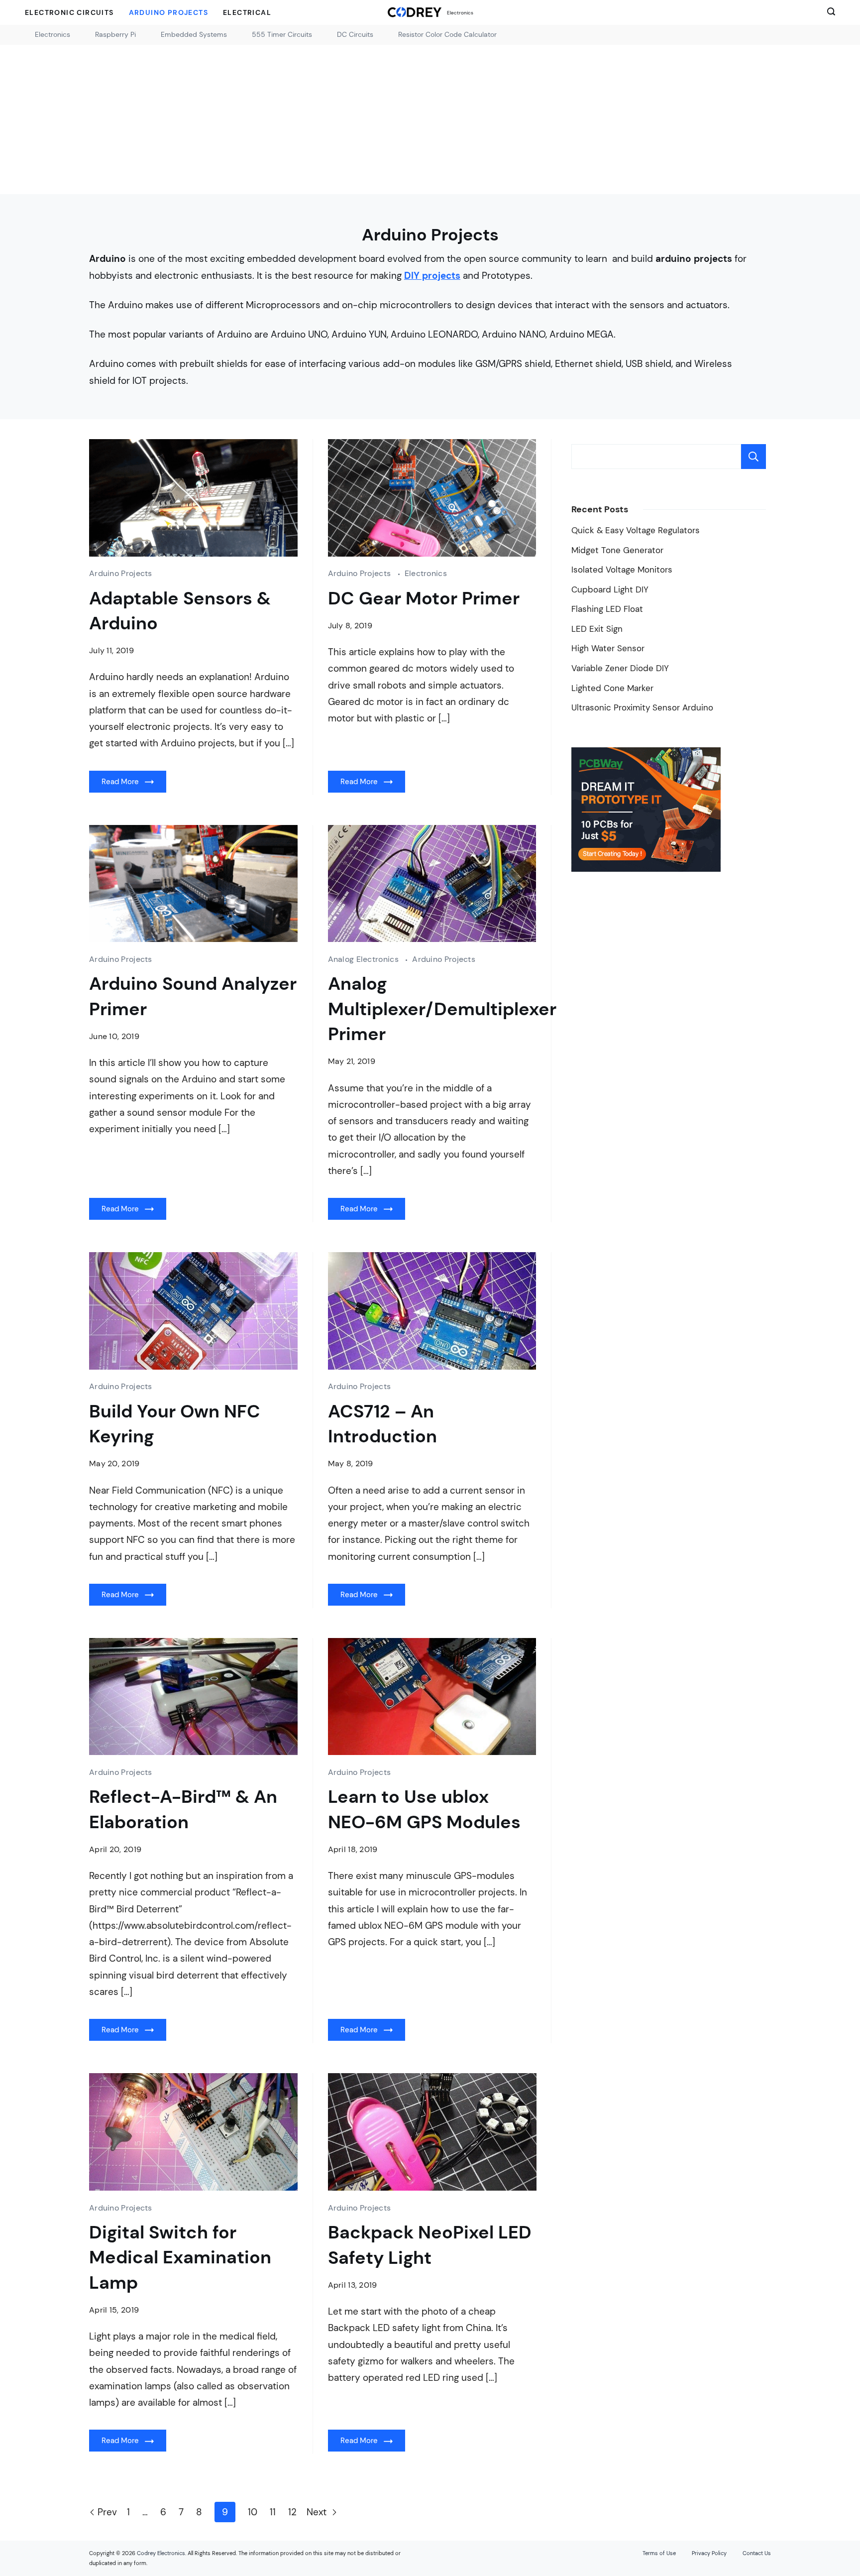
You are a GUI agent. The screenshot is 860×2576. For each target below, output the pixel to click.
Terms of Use (659, 2553)
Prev (107, 2512)
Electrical (247, 12)
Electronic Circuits (69, 12)
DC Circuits (355, 34)
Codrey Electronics (161, 2553)
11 (273, 2512)
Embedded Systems (194, 34)
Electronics (460, 13)
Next (318, 2512)
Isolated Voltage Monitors (622, 570)
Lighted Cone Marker (612, 688)
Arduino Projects (168, 12)
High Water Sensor (608, 648)
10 (253, 2512)
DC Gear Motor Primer (424, 598)
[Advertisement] (430, 119)
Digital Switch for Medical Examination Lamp (180, 2257)
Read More (120, 782)
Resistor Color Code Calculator (447, 34)
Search (753, 457)
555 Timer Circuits (282, 34)
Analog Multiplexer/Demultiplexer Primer (442, 1009)
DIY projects (432, 276)
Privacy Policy (709, 2553)
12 (292, 2512)
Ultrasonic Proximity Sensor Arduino (642, 708)
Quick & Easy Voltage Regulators (636, 530)
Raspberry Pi (115, 34)
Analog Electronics (365, 959)
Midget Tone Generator (617, 550)
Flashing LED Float (607, 609)
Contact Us (757, 2553)
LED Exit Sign (597, 629)
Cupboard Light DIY (610, 590)
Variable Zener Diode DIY (620, 668)
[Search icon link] (829, 12)
